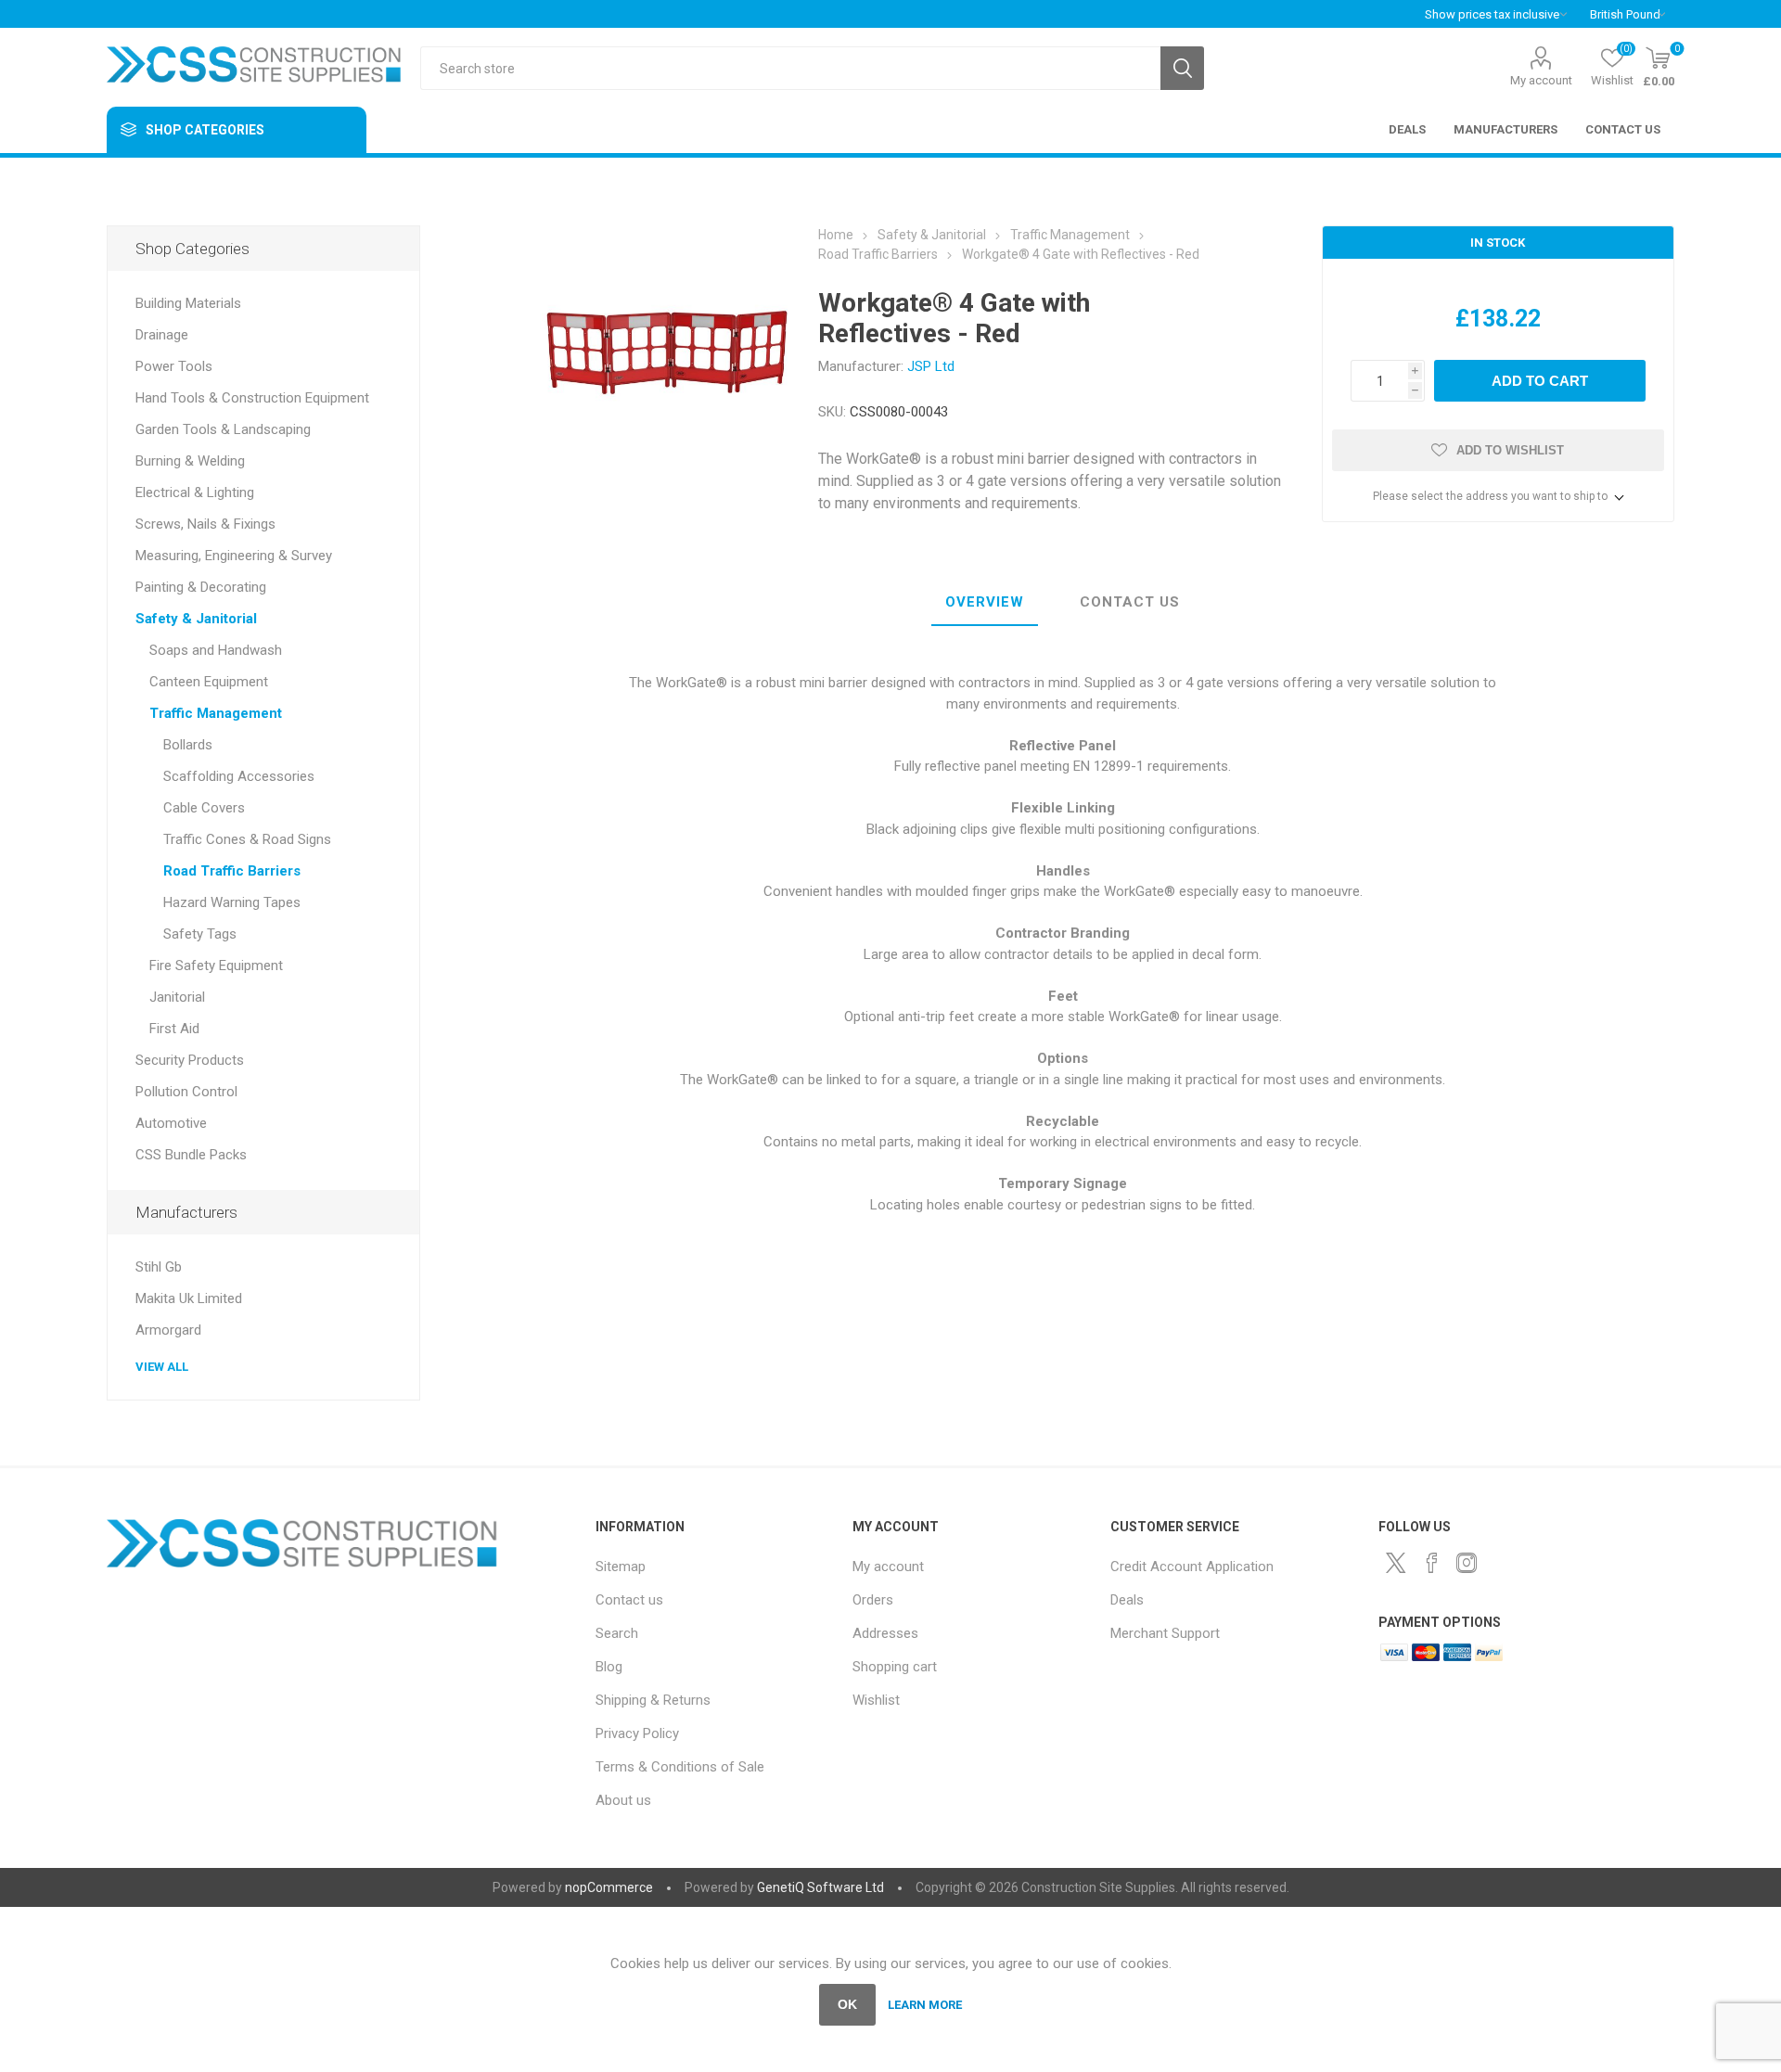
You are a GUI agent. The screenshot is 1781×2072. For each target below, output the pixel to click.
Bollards (188, 745)
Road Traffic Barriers (232, 871)
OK (847, 2004)
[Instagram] (1467, 1563)
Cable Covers (204, 808)
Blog (609, 1667)
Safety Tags (200, 934)
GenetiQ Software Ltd (820, 1887)
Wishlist (876, 1700)
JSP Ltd (931, 366)
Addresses (885, 1633)
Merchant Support (1165, 1633)
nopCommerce (609, 1887)
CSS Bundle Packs (191, 1155)
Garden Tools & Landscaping (223, 429)
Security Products (190, 1060)
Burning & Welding (190, 461)
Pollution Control (186, 1092)
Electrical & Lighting (195, 492)
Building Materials (188, 303)
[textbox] (790, 68)
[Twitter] (1396, 1563)
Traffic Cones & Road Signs (247, 839)
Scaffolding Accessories (239, 776)
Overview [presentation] (985, 602)
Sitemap (621, 1567)
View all (162, 1367)
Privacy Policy (637, 1733)
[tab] (985, 603)
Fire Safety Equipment (216, 966)
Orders (873, 1600)
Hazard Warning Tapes (232, 902)
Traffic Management (216, 713)
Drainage (162, 335)
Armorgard (168, 1330)
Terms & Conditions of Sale (680, 1767)
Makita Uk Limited (189, 1298)
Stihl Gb (159, 1267)
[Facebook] (1431, 1563)
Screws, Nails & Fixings (205, 524)
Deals (1127, 1600)
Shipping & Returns (653, 1700)
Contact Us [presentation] (1130, 602)
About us (623, 1800)
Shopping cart (895, 1667)
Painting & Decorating (201, 587)
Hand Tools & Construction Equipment (252, 398)
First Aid (174, 1029)
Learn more (925, 2005)
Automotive (171, 1123)
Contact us (629, 1600)
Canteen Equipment (209, 682)
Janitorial (177, 997)
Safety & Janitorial (196, 619)
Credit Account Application (1192, 1567)
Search (1182, 68)
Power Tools (174, 366)
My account (1541, 80)
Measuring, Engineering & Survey (234, 556)
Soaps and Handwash (216, 650)
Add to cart (1540, 381)
